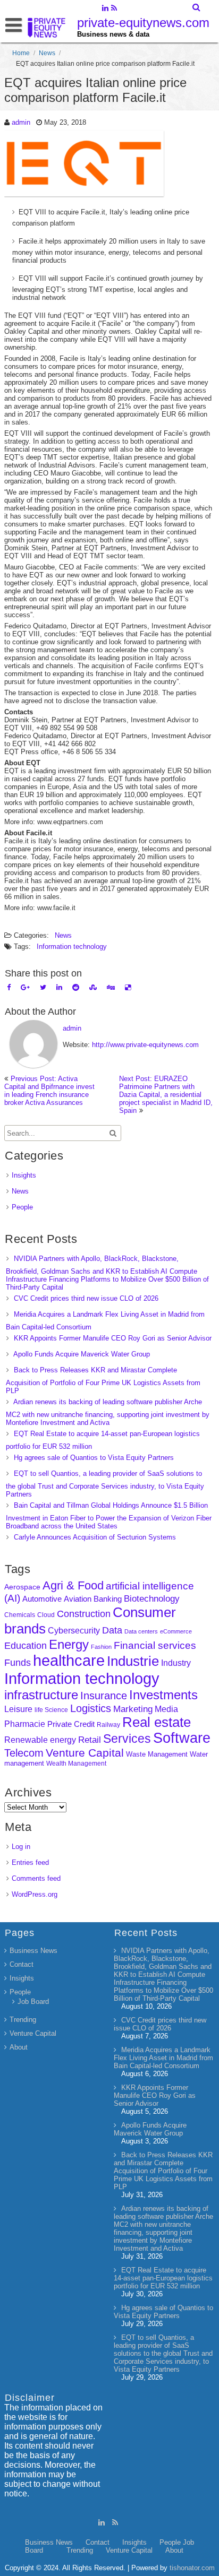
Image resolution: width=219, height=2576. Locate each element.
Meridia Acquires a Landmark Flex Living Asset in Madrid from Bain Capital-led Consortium (163, 2058)
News (47, 53)
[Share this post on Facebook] (9, 987)
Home (21, 53)
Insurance (104, 1696)
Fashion (101, 1647)
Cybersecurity (74, 1631)
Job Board (33, 2002)
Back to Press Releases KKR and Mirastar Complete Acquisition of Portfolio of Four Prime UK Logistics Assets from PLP (103, 1380)
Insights (24, 1175)
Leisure (18, 1709)
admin (21, 122)
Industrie (133, 1661)
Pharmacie (25, 1724)
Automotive (42, 1599)
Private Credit (71, 1724)
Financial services (155, 1645)
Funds (18, 1663)
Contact (22, 1964)
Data (112, 1630)
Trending (23, 2020)
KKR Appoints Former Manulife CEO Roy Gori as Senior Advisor (113, 1338)
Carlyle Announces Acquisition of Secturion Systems (95, 1537)
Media (166, 1709)
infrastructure (41, 1695)
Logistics (91, 1708)
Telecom (24, 1753)
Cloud (46, 1615)
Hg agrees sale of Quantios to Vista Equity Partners (94, 1458)
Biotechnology (152, 1599)
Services (127, 1739)
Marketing (133, 1709)
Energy (69, 1644)
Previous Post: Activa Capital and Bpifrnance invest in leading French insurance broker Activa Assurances (49, 1091)
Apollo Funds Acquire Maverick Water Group (82, 1354)
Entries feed (30, 1862)
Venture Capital (85, 1753)
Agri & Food (73, 1585)
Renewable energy (40, 1740)
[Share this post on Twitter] (43, 987)
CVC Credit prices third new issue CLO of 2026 (86, 1298)
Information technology (72, 946)
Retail (90, 1740)
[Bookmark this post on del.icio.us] (128, 987)
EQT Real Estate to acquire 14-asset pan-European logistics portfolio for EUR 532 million (163, 2278)
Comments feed (36, 1878)
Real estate (157, 1722)
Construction (84, 1614)
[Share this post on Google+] (25, 987)
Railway (108, 1724)
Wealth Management (76, 1764)
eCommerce (176, 1631)
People (22, 1207)
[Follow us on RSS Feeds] (114, 9)
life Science (51, 1710)
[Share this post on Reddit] (76, 987)
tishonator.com (192, 2568)
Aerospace (22, 1587)
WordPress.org (35, 1894)
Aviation (78, 1599)
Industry (176, 1663)
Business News (33, 1951)
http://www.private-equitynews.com (145, 1045)
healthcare (69, 1661)
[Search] (197, 7)
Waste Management (157, 1754)
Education (26, 1646)
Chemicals (20, 1615)
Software (182, 1738)
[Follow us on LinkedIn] (105, 9)
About (19, 2047)
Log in (21, 1847)
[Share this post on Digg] (111, 987)
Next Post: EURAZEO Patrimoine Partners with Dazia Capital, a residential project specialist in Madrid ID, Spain (166, 1095)
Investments (163, 1695)
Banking (108, 1599)
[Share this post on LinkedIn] (59, 987)
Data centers (141, 1631)
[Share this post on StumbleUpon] (93, 987)
